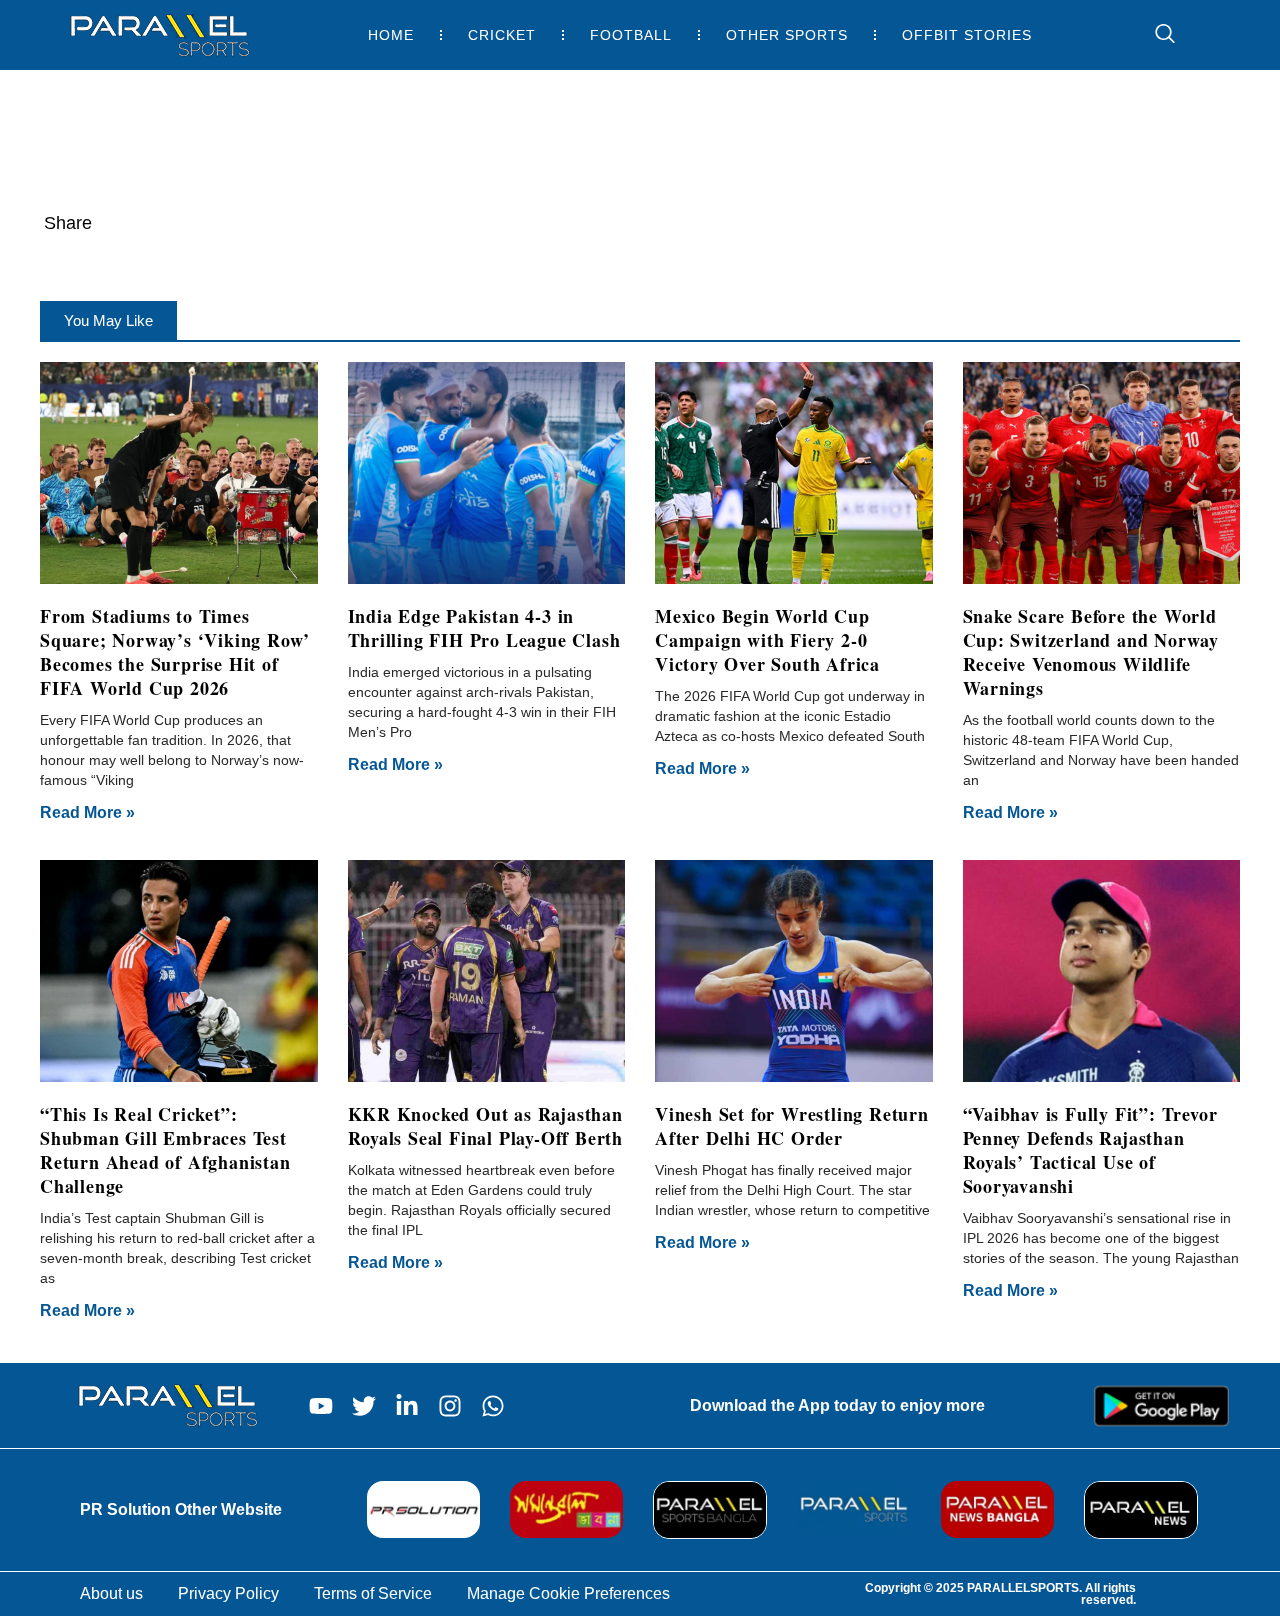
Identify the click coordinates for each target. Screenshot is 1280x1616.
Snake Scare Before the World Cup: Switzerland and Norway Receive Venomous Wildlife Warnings (1091, 652)
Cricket (502, 35)
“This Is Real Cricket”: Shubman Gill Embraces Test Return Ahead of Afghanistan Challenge (165, 1150)
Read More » (87, 812)
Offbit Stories (967, 35)
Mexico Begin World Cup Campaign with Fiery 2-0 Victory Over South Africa (767, 640)
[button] (108, 320)
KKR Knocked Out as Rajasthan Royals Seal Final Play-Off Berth (486, 1126)
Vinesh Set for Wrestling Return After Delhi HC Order (792, 1126)
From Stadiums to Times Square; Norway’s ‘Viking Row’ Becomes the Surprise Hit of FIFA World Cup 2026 (175, 652)
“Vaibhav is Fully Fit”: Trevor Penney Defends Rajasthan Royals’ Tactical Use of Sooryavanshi (1090, 1150)
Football (631, 35)
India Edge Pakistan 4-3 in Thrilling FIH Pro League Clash (484, 628)
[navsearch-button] (1155, 35)
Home (391, 35)
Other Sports (787, 35)
